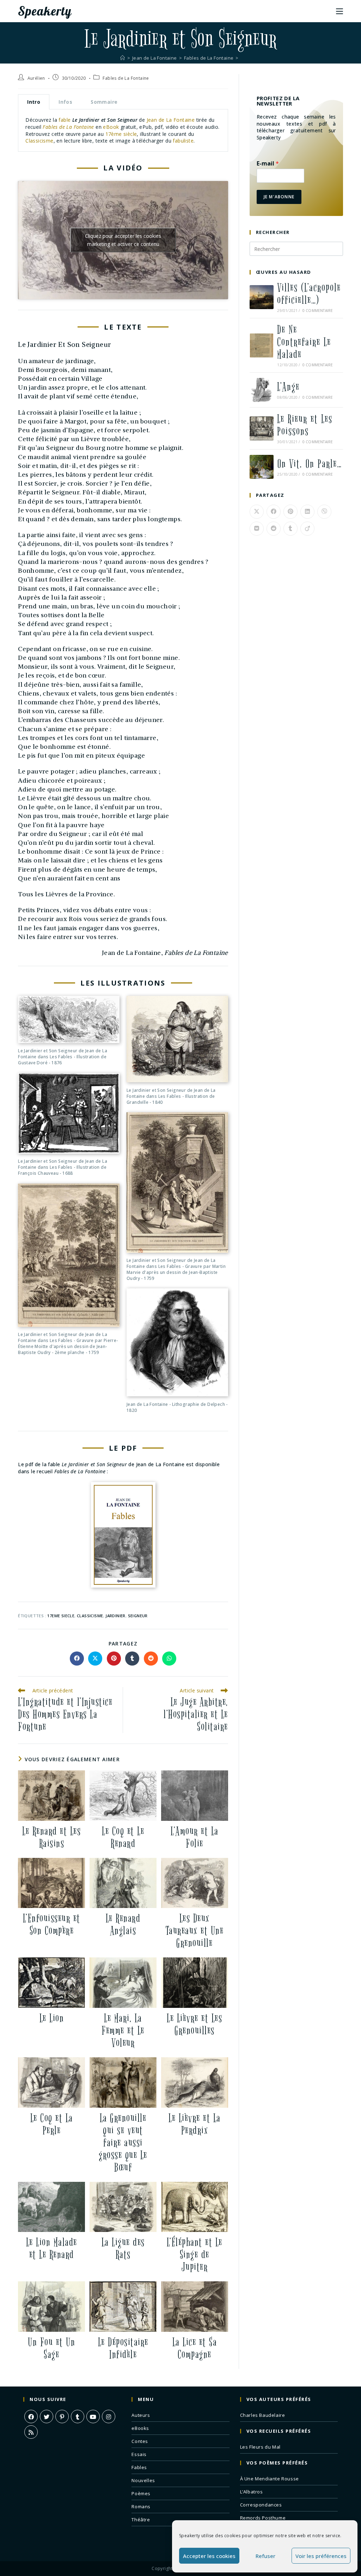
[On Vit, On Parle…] (262, 467)
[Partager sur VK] (257, 529)
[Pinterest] (62, 2416)
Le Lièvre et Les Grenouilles (194, 2024)
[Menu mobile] (339, 11)
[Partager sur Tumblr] (132, 1659)
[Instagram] (109, 2416)
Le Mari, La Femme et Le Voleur (123, 2031)
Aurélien (36, 78)
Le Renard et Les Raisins (51, 1837)
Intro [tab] (34, 102)
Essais (139, 2454)
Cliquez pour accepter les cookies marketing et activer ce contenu (123, 240)
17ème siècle (121, 134)
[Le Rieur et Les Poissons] (262, 428)
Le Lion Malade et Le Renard (52, 2249)
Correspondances (261, 2505)
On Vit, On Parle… (310, 464)
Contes (140, 2441)
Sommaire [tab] (104, 102)
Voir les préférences (321, 2556)
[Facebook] (31, 2416)
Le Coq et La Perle (52, 2124)
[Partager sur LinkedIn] (307, 512)
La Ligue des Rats (123, 2249)
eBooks (140, 2428)
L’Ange (288, 387)
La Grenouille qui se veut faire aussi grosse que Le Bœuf (123, 2143)
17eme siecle (61, 1616)
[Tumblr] (78, 2416)
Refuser (265, 2556)
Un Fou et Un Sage (51, 2348)
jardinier (115, 1616)
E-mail (268, 164)
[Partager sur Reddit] (151, 1659)
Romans (141, 2506)
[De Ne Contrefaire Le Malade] (262, 345)
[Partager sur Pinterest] (114, 1659)
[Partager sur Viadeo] (307, 529)
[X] (47, 2416)
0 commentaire (318, 311)
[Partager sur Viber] (324, 512)
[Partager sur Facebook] (77, 1659)
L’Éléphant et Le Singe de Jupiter (195, 2255)
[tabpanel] (123, 130)
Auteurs (141, 2415)
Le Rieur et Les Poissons (305, 425)
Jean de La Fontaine (171, 120)
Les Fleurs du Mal (260, 2447)
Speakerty (45, 11)
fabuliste (183, 141)
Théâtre (141, 2520)
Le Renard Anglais (123, 1925)
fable (65, 120)
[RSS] (31, 2432)
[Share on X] (95, 1659)
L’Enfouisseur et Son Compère (52, 1925)
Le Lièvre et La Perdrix (195, 2124)
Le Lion (52, 2018)
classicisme (90, 1616)
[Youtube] (93, 2416)
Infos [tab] (65, 102)
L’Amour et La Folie (195, 1837)
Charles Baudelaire (263, 2415)
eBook (111, 127)
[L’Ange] (262, 390)
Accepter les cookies (209, 2556)
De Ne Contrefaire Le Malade (304, 342)
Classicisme (39, 141)
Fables (139, 2467)
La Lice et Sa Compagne (195, 2348)
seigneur (138, 1616)
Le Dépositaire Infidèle (123, 2348)
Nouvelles (143, 2480)
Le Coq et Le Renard (123, 1837)
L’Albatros (252, 2492)
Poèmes (141, 2493)
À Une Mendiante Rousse (270, 2479)
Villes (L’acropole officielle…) (309, 294)
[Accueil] (123, 58)
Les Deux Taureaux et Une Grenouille (195, 1931)
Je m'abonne (279, 197)
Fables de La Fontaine (126, 78)
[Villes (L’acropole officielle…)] (262, 297)
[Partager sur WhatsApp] (169, 1659)
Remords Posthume (263, 2518)
